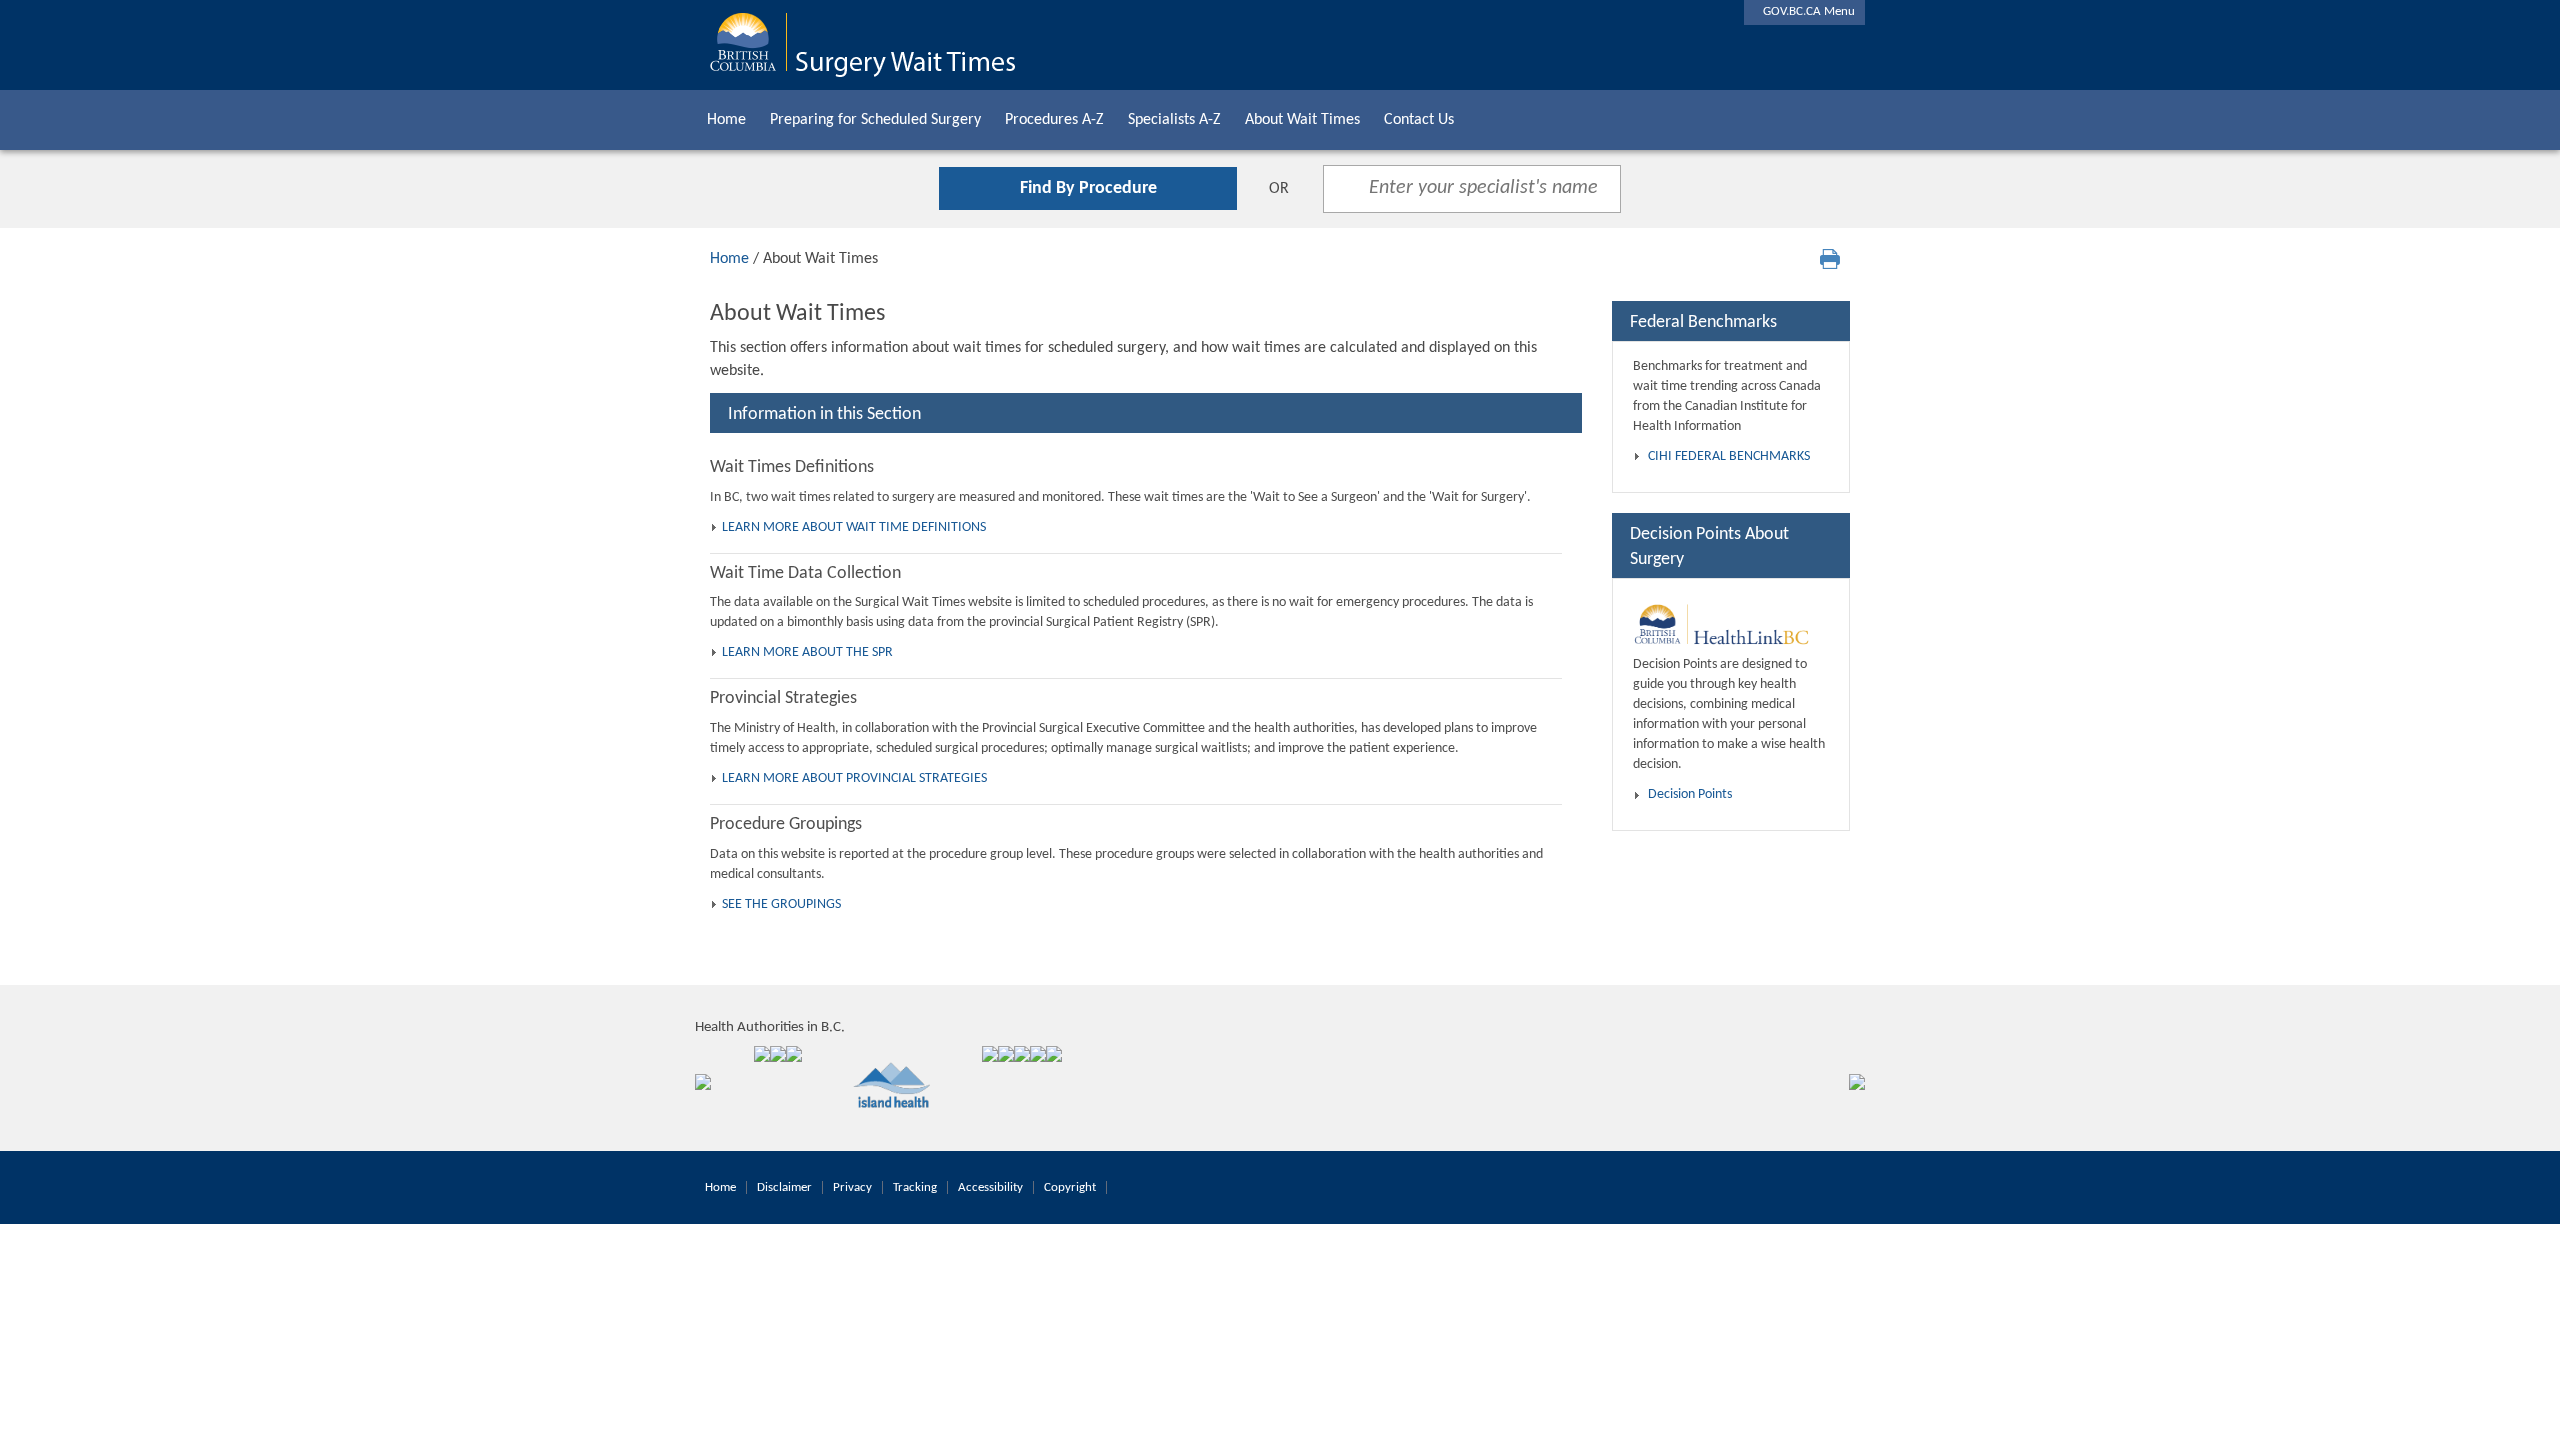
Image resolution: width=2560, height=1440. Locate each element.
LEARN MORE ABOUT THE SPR (807, 652)
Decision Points (1690, 794)
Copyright (1070, 1187)
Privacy (852, 1187)
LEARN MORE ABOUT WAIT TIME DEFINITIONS (854, 527)
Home (726, 120)
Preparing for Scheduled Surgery (875, 120)
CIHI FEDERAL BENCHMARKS (1729, 456)
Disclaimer (784, 1187)
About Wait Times (1302, 120)
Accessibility (990, 1187)
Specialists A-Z (1174, 120)
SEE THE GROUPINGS (781, 904)
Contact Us (1419, 120)
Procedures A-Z (1054, 120)
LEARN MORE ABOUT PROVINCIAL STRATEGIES (854, 778)
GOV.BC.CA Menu (1804, 11)
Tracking (915, 1187)
